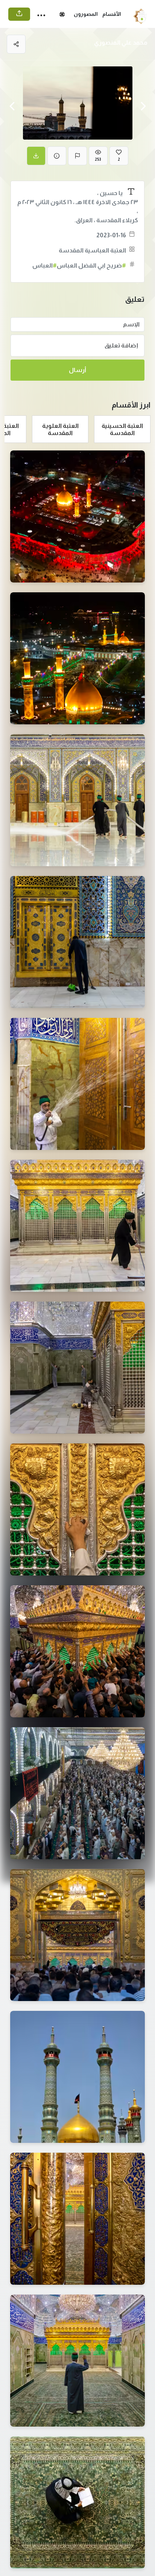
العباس (45, 265)
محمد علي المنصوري (121, 42)
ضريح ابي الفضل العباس (91, 265)
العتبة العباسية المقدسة (92, 250)
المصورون (86, 14)
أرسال (77, 370)
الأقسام (112, 14)
